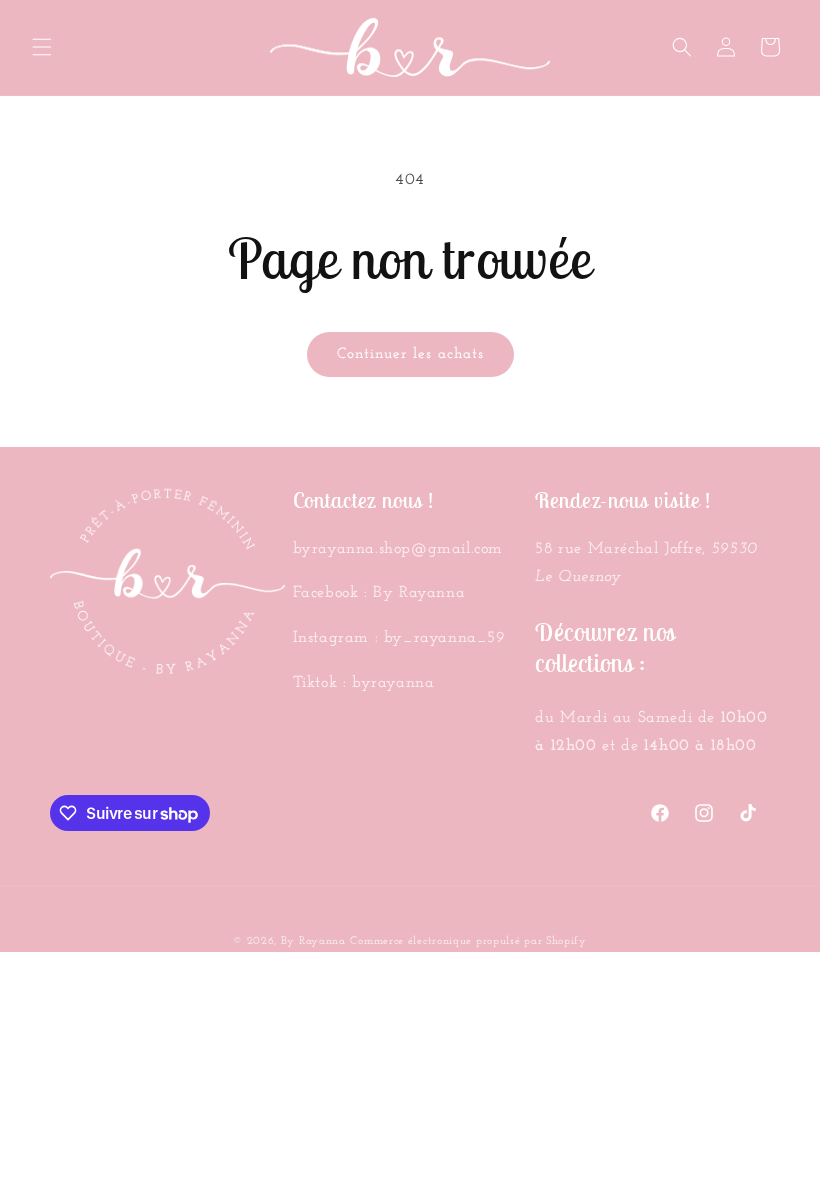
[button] (42, 47)
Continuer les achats (410, 354)
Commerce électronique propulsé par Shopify (468, 941)
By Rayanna (313, 941)
